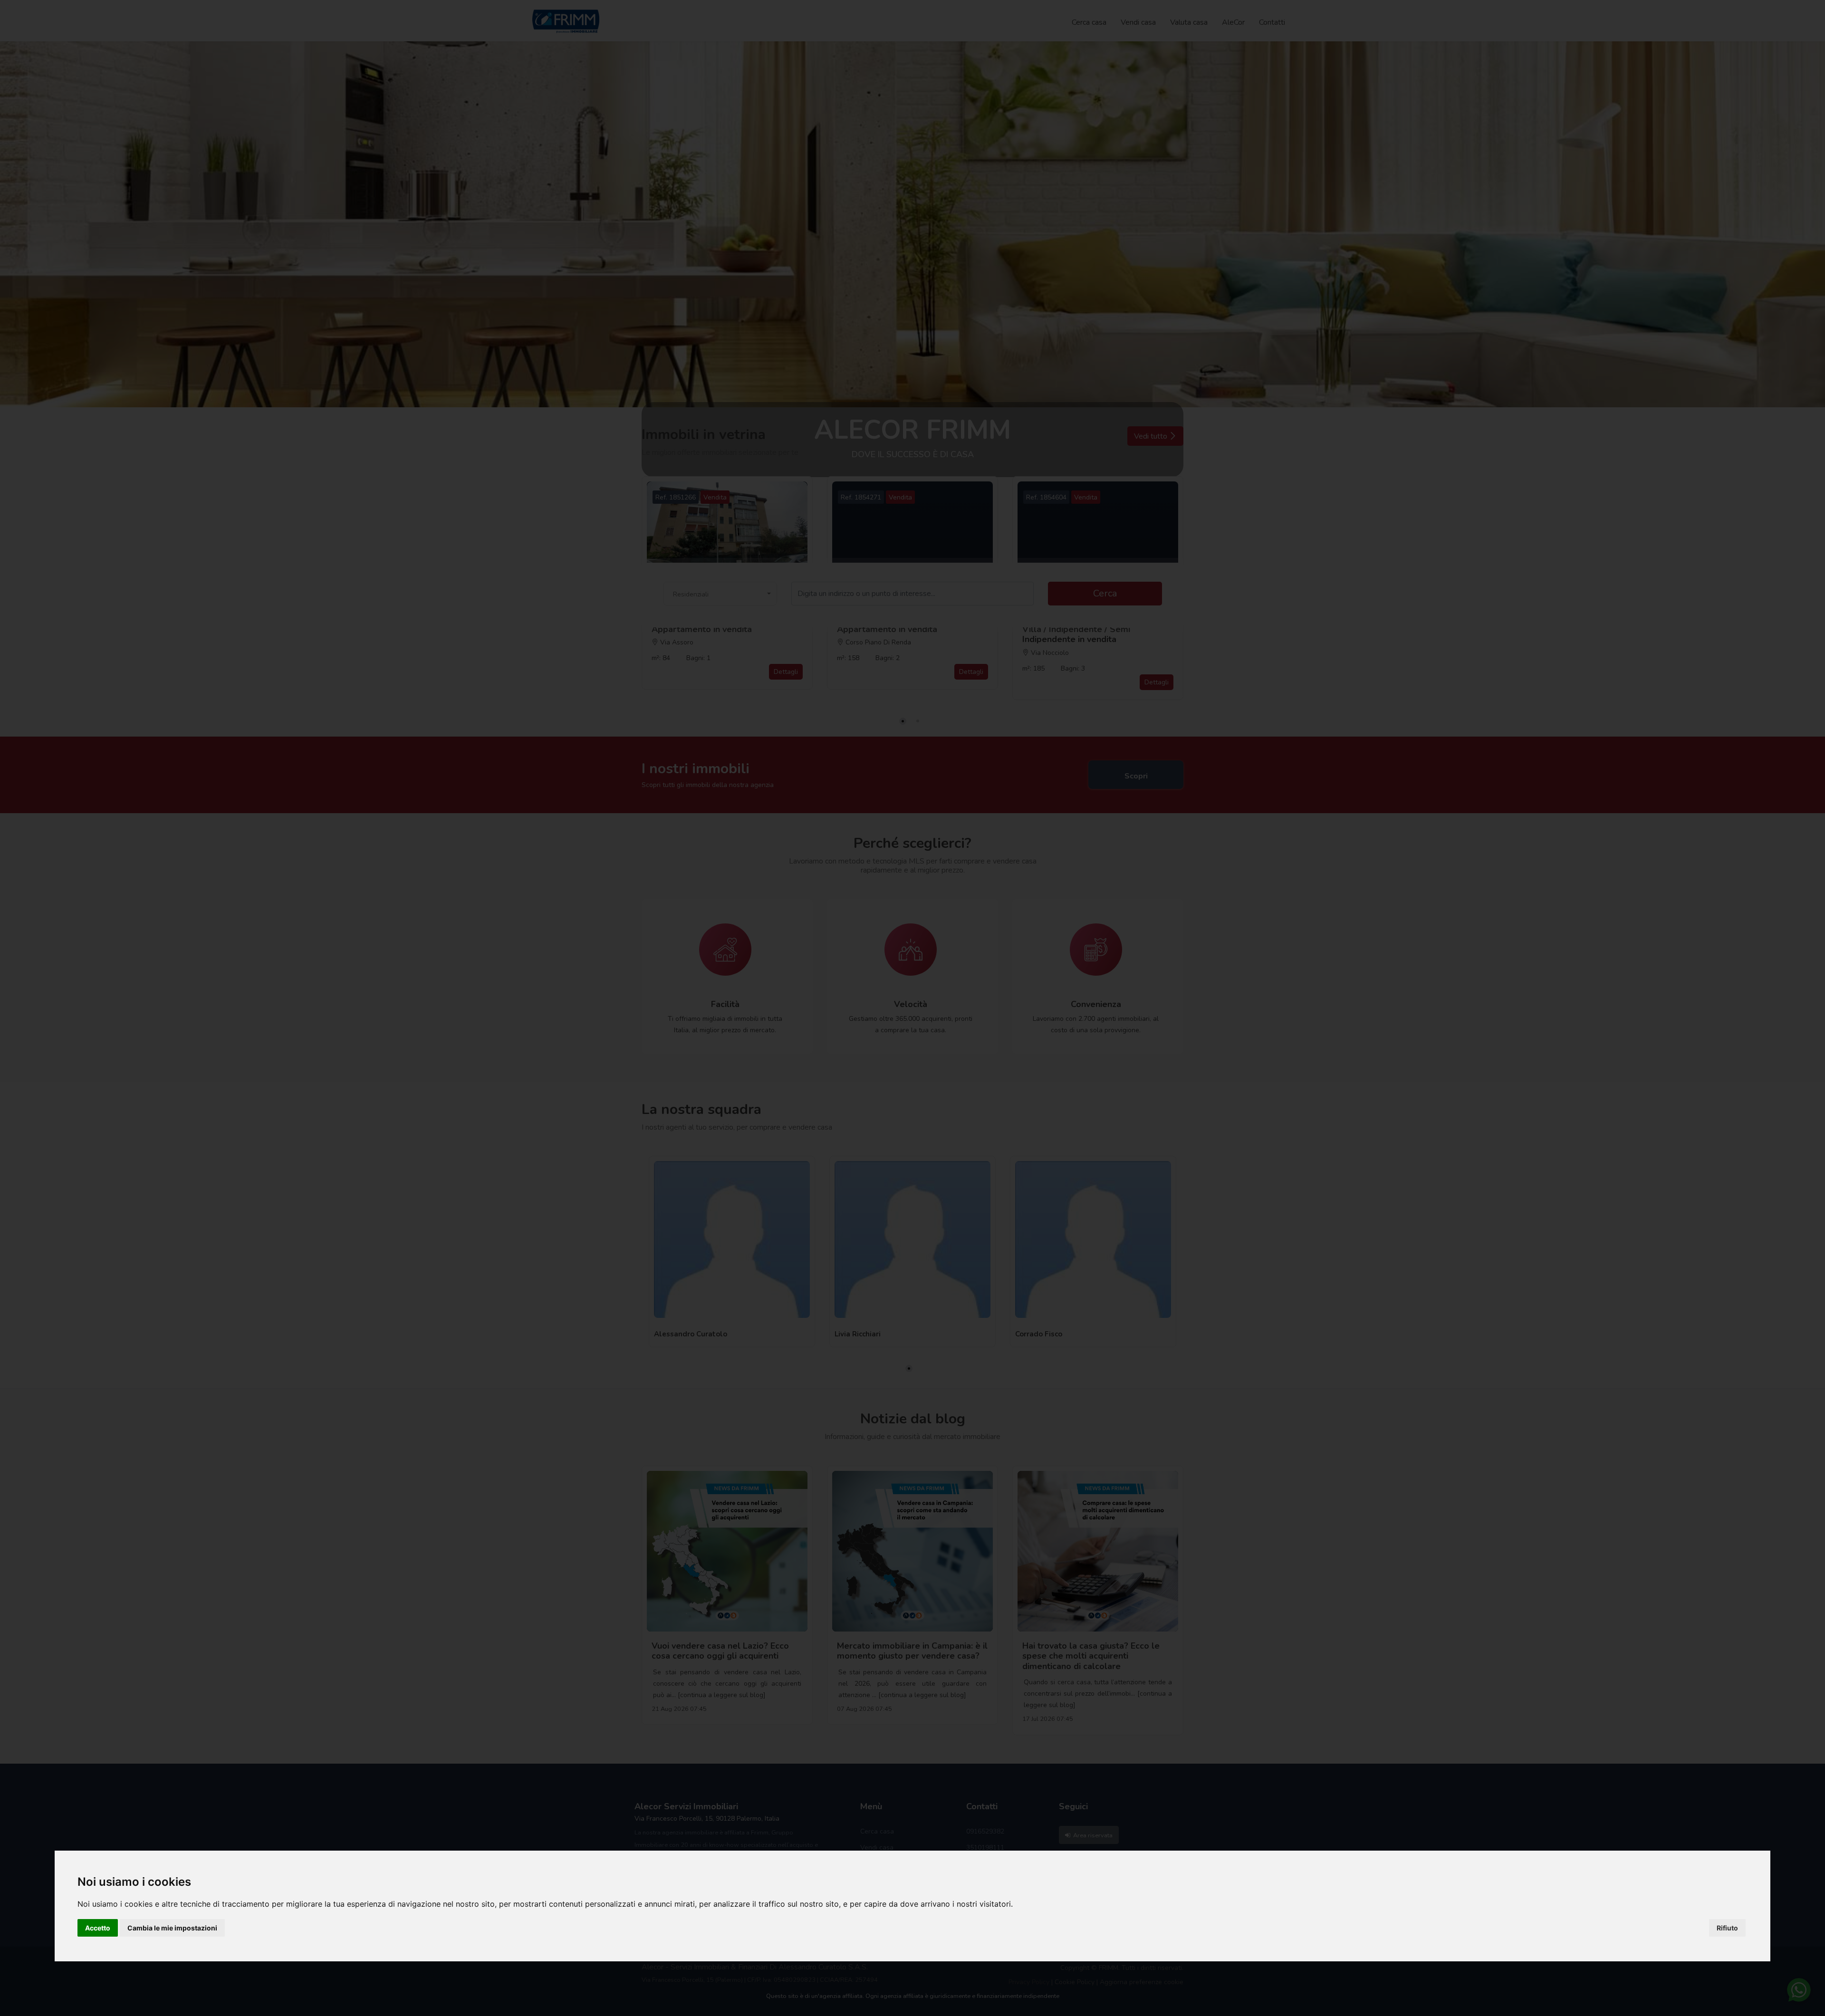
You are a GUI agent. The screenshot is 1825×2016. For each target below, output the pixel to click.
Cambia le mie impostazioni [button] (172, 1928)
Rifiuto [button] (1727, 1928)
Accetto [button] (98, 1928)
